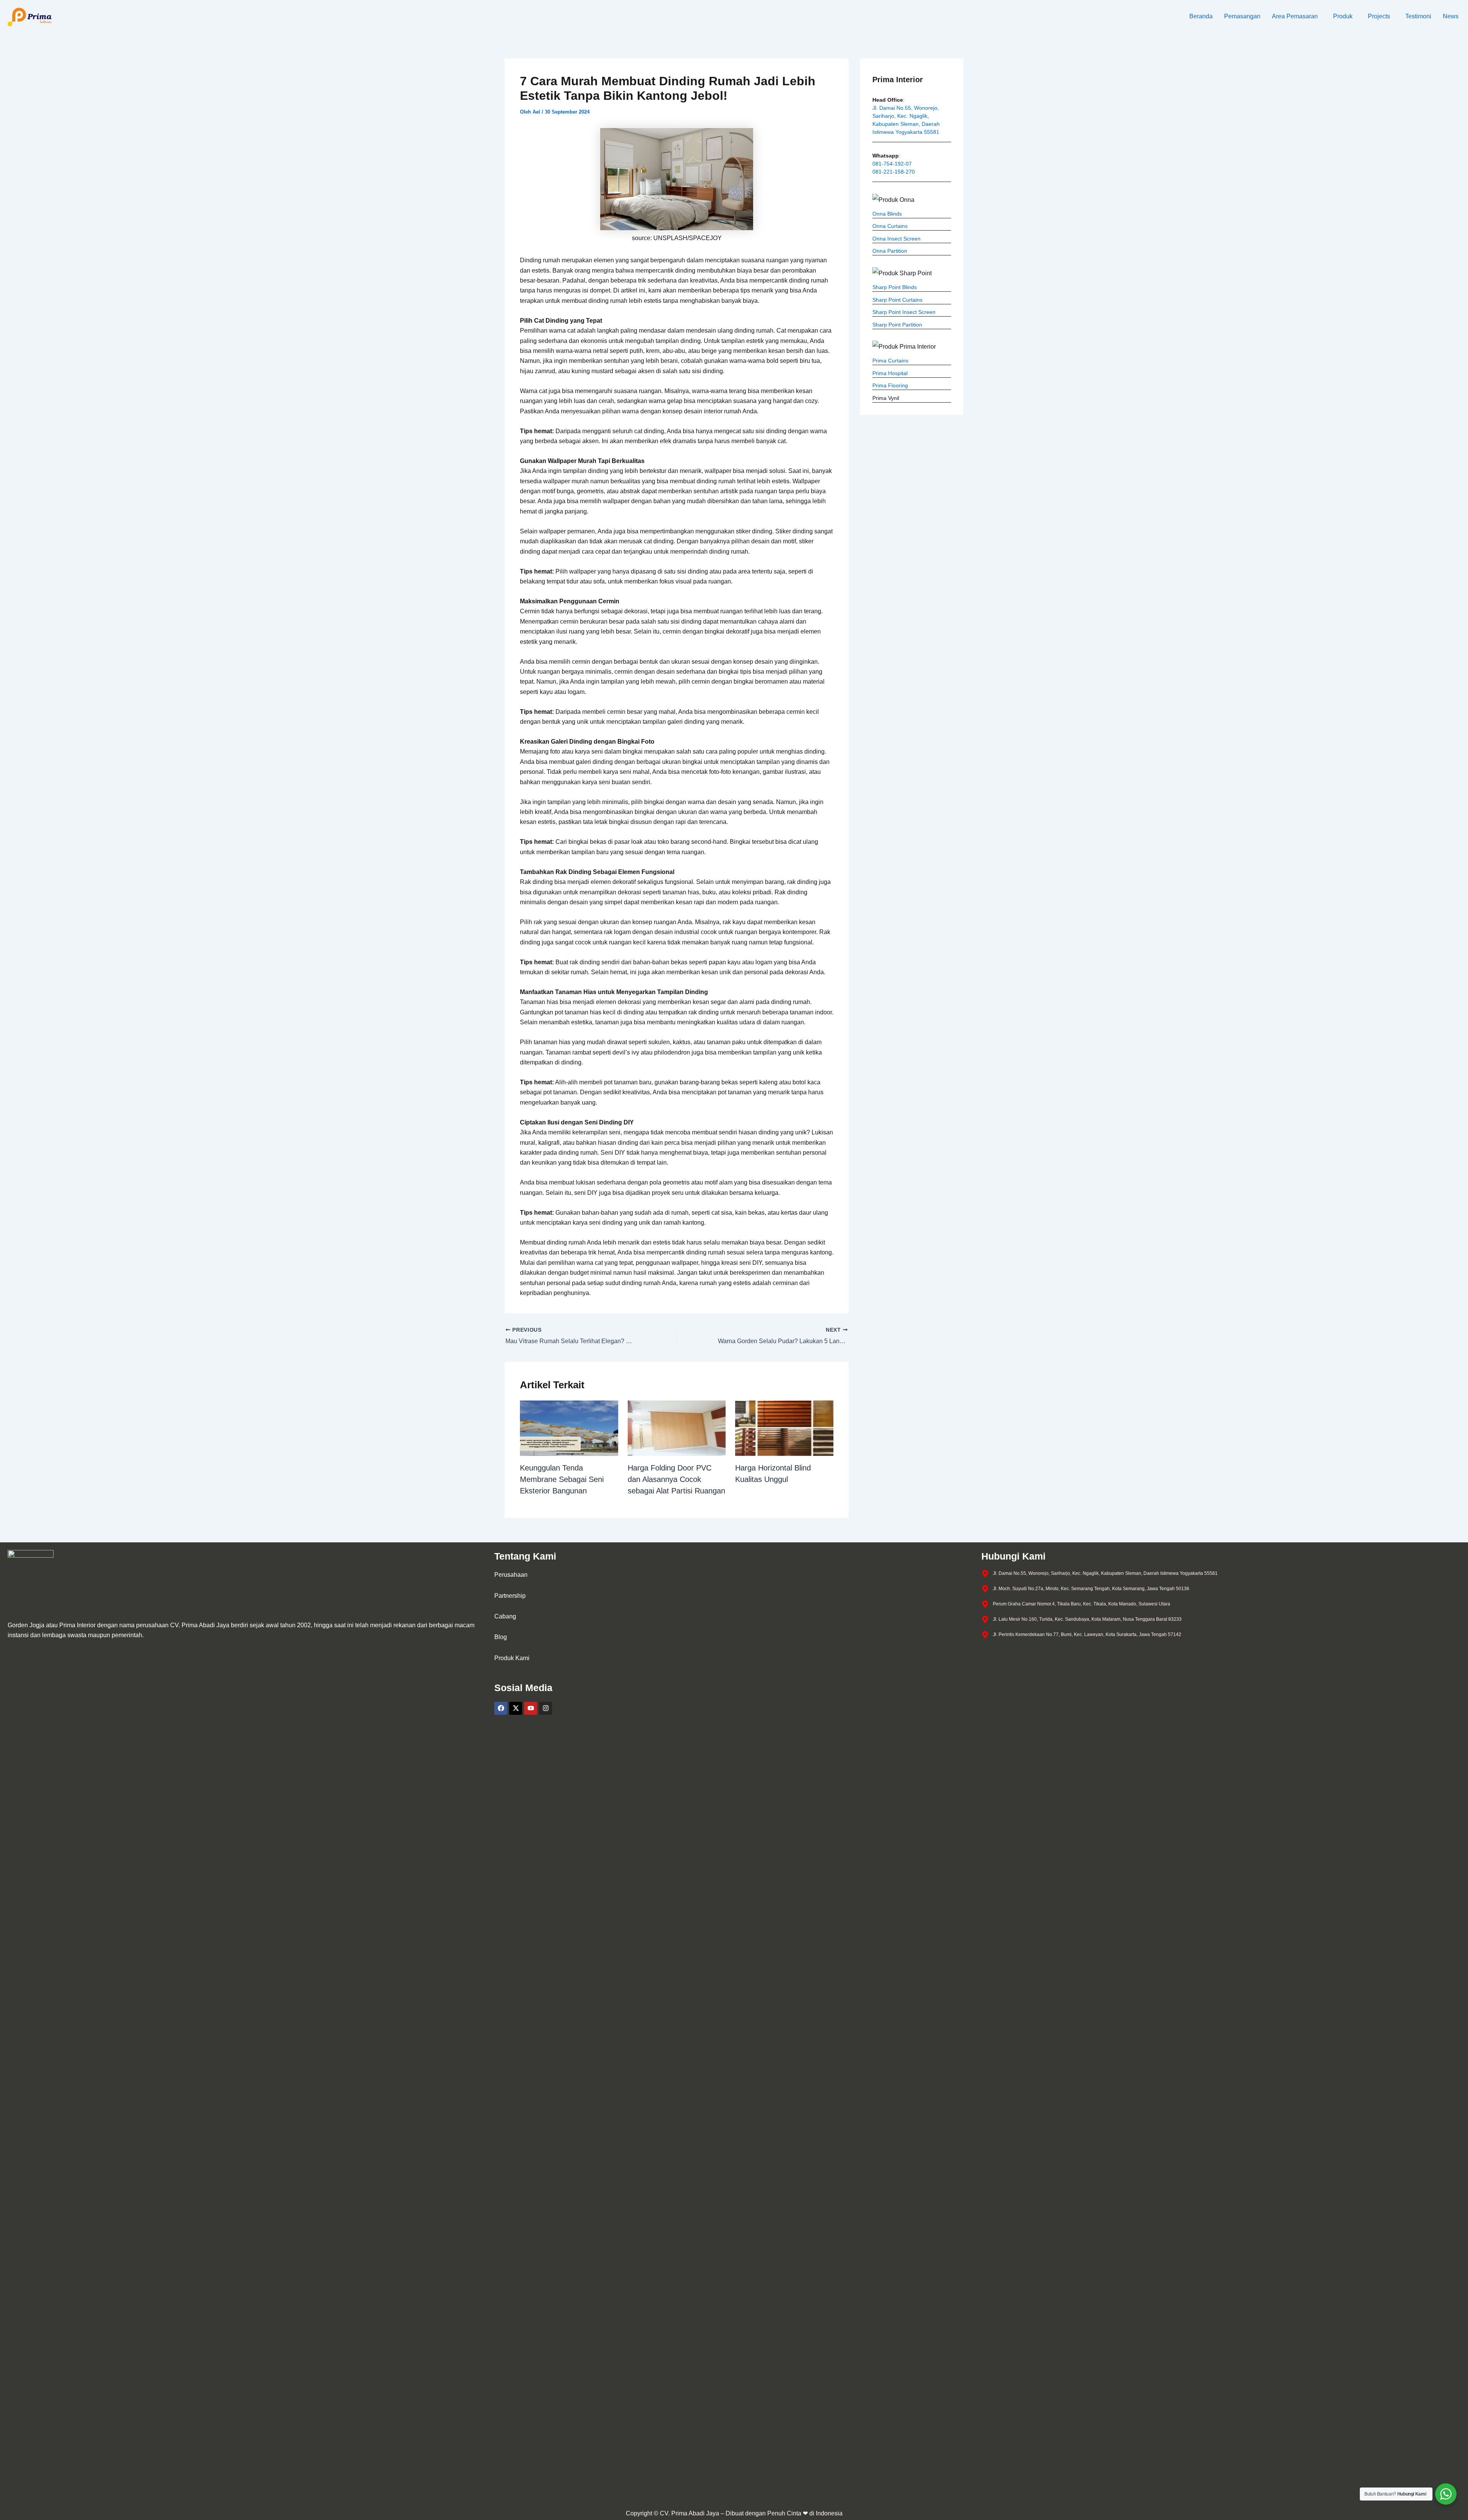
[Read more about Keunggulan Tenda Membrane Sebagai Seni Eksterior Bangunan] (569, 1428)
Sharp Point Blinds (895, 287)
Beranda (1201, 16)
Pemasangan (1242, 16)
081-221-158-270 (894, 172)
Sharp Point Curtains (897, 300)
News (1451, 16)
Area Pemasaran (1295, 16)
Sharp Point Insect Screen (904, 312)
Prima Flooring (890, 385)
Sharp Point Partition (897, 325)
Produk (1343, 16)
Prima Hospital (890, 373)
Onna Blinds (887, 214)
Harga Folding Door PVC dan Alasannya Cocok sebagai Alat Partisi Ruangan (676, 1479)
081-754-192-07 (892, 164)
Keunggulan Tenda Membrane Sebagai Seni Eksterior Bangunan (562, 1479)
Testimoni (1418, 16)
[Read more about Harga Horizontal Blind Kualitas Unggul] (784, 1428)
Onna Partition (890, 251)
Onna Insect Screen (896, 239)
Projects (1379, 16)
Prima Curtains (890, 361)
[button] (1297, 16)
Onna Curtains (890, 226)
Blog (501, 1637)
